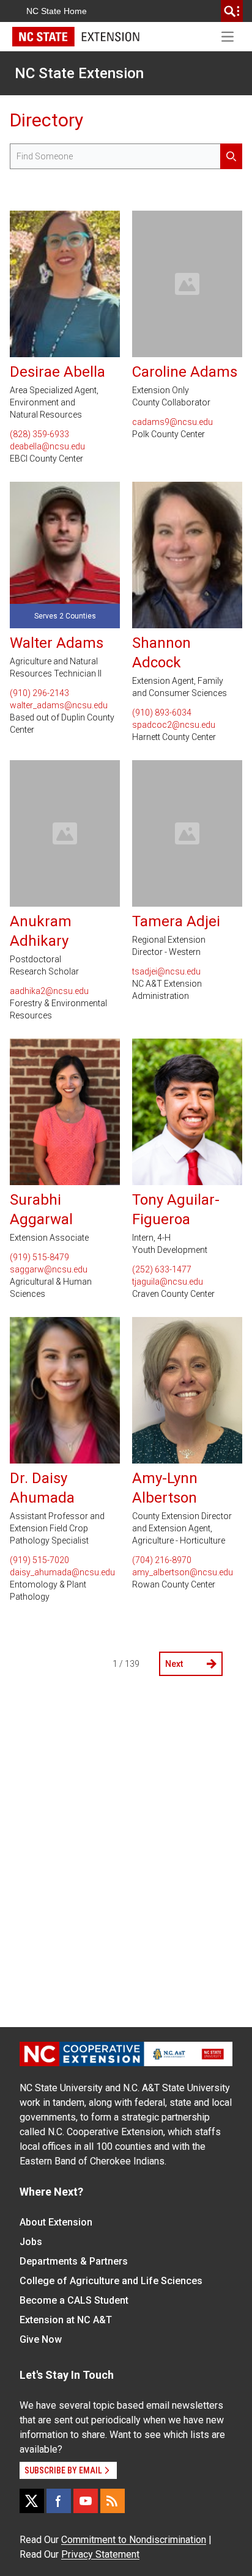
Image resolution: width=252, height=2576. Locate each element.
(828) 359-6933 (39, 434)
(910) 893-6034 (162, 713)
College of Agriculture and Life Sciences (111, 2281)
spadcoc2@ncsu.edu (174, 725)
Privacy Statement (100, 2554)
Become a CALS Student (74, 2300)
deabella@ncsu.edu (47, 446)
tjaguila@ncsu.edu (168, 1282)
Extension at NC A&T (66, 2320)
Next (174, 1664)
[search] (232, 11)
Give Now (41, 2339)
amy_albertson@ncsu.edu (183, 1572)
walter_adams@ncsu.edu (59, 705)
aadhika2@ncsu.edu (49, 991)
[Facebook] (59, 2501)
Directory (46, 120)
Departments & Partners (74, 2261)
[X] (32, 2501)
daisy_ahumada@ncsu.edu (62, 1572)
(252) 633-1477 (162, 1269)
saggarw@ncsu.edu (49, 1269)
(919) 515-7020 (39, 1560)
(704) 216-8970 (162, 1560)
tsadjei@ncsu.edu (166, 971)
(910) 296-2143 (39, 693)
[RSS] (113, 2501)
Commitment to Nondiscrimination (134, 2540)
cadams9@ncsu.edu (172, 422)
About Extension (56, 2222)
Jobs (31, 2242)
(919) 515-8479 (39, 1257)
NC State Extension (79, 73)
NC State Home (57, 11)
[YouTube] (86, 2501)
